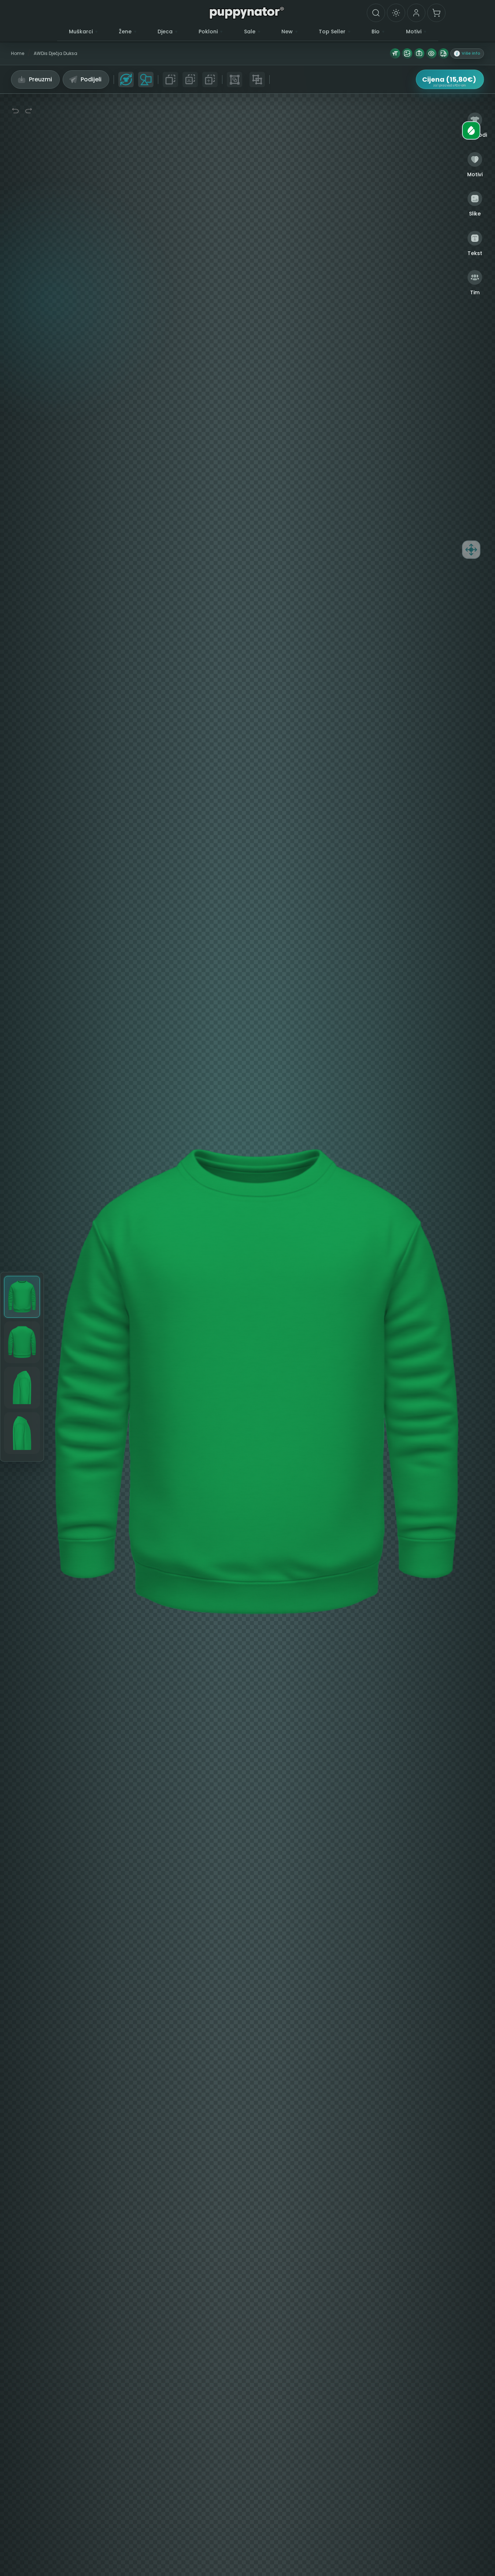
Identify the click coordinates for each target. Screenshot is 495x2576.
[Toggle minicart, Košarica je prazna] (436, 13)
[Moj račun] (416, 13)
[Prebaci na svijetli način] (396, 13)
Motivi (414, 32)
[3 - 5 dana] (443, 53)
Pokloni (208, 32)
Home (18, 53)
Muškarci (81, 32)
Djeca (165, 32)
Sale (250, 32)
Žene (125, 32)
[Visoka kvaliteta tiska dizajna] (407, 53)
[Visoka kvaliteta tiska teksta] (395, 53)
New (287, 32)
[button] (467, 53)
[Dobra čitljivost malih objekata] (431, 53)
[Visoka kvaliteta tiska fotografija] (419, 53)
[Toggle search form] (376, 13)
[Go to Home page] (247, 12)
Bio (376, 32)
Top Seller (332, 32)
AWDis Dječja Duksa (56, 53)
